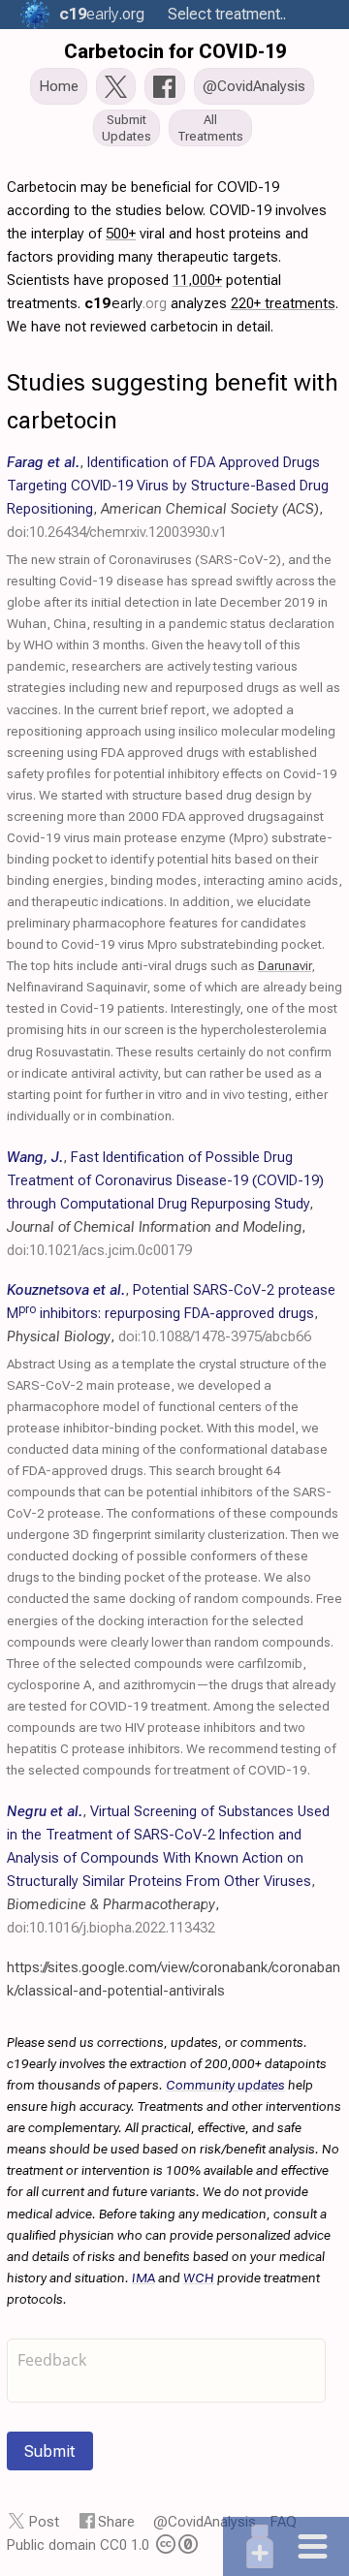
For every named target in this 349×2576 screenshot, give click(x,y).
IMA (143, 2278)
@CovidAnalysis (205, 2522)
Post (44, 2522)
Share (116, 2522)
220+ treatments (283, 303)
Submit (50, 2451)
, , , (165, 1204)
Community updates (225, 2085)
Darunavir (285, 965)
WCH (199, 2278)
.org (102, 14)
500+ (121, 234)
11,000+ (197, 280)
